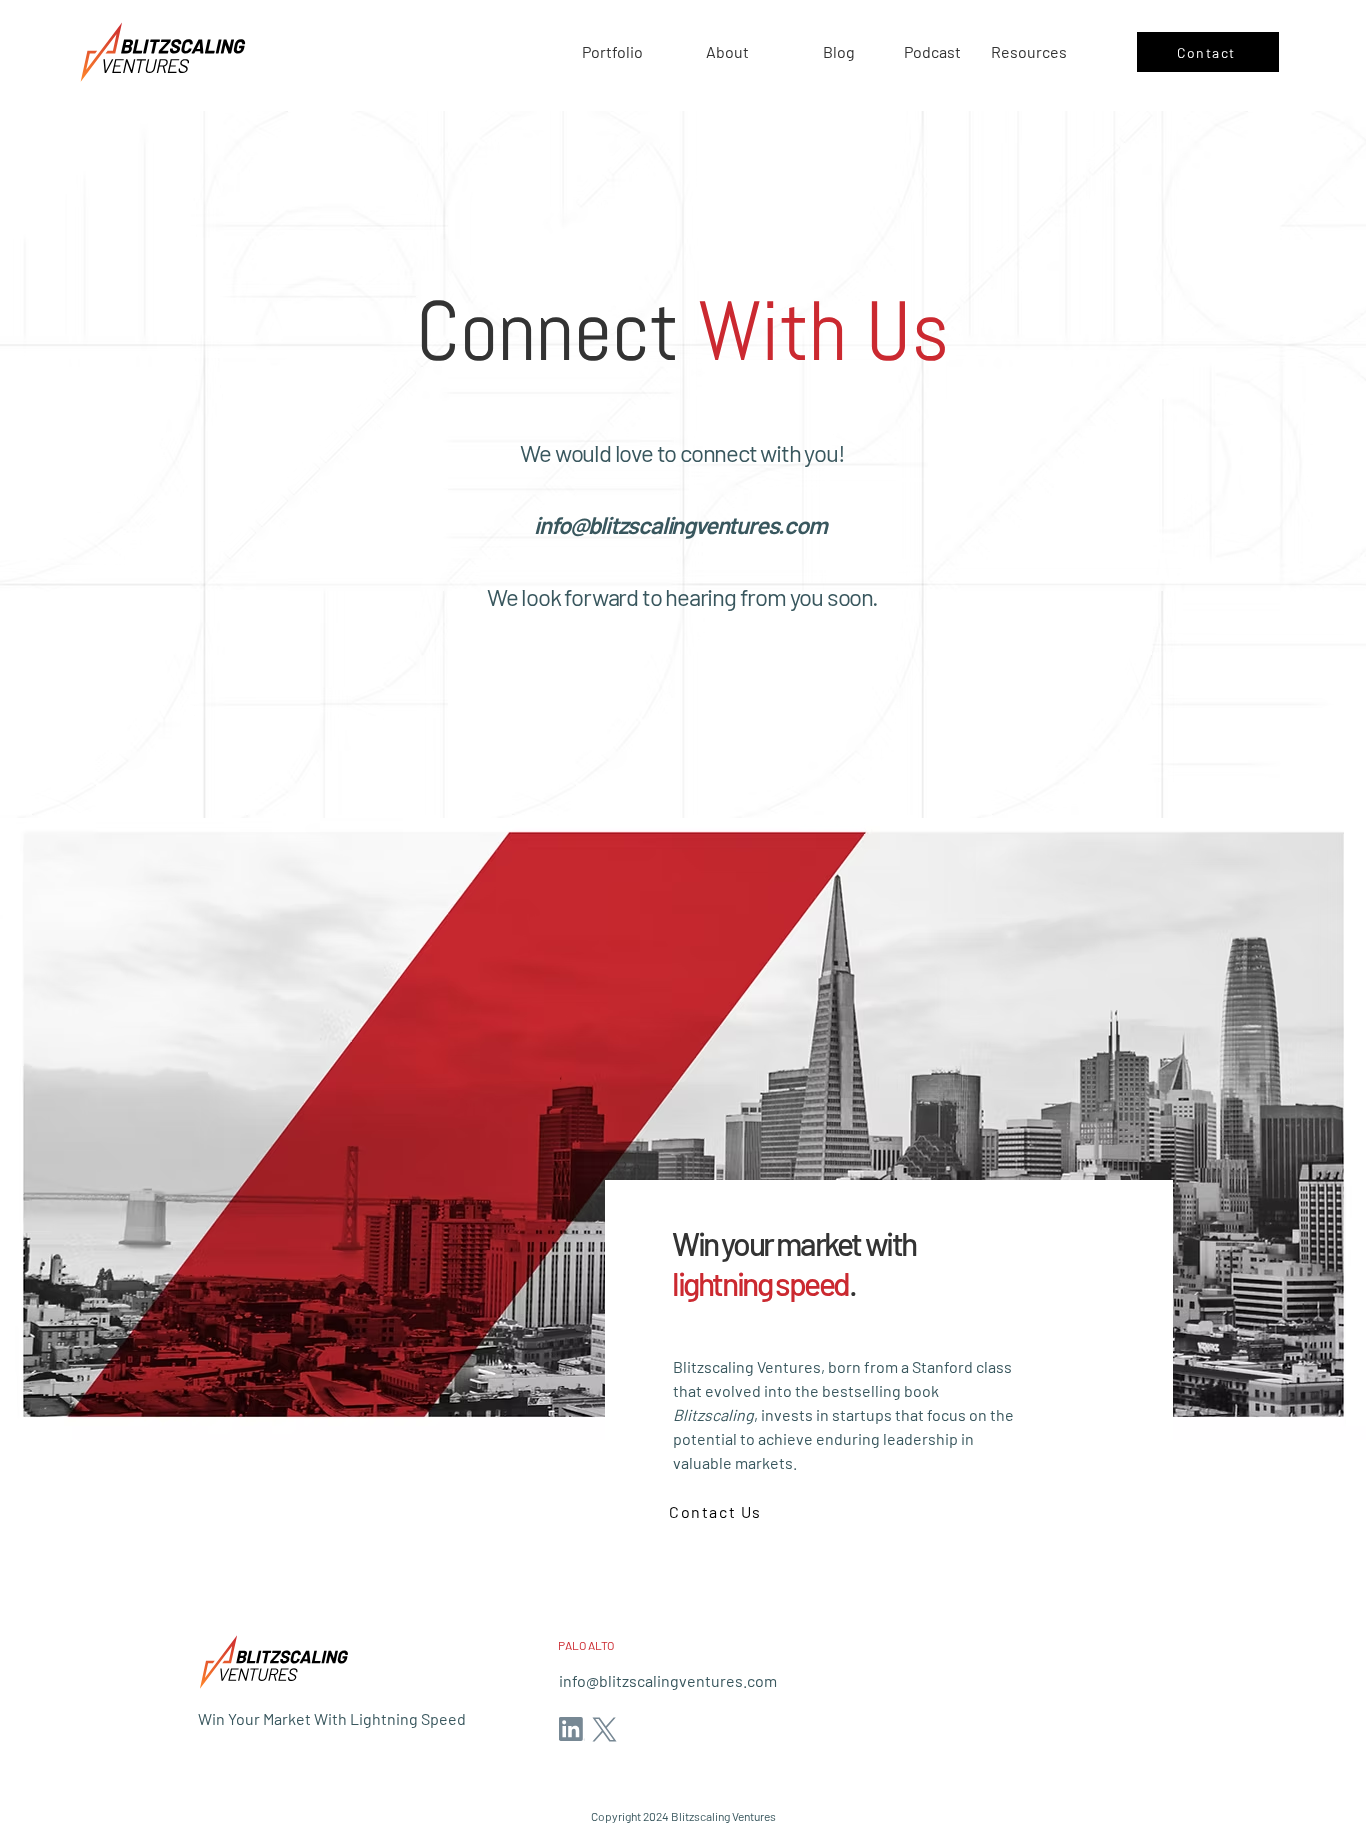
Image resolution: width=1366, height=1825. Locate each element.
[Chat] (572, 1729)
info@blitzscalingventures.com (680, 524)
